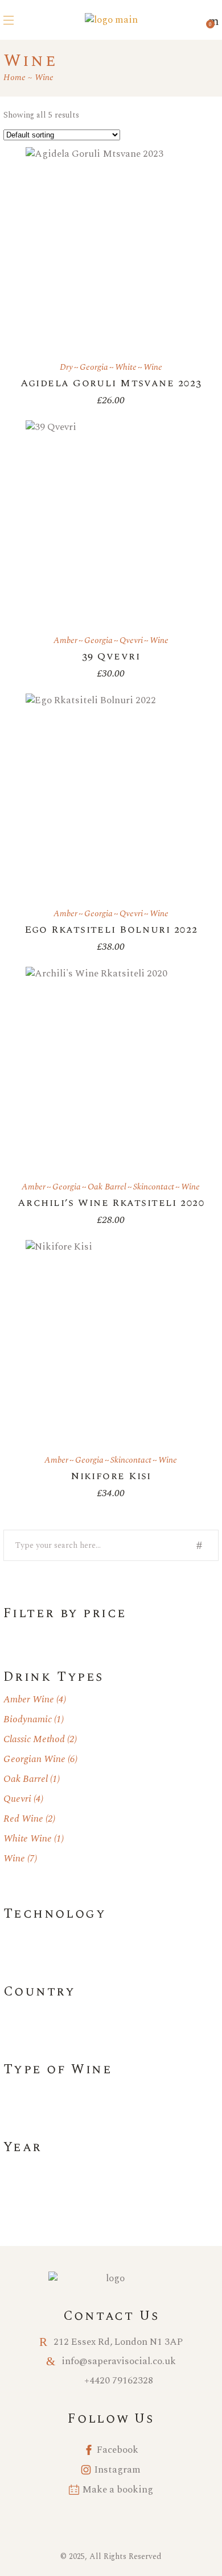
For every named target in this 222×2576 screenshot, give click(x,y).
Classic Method (34, 1739)
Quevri (17, 1799)
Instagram (117, 2470)
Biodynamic (28, 1719)
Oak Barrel (107, 1187)
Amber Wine (29, 1700)
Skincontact (154, 1187)
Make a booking (118, 2490)
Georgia (94, 367)
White (126, 367)
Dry (66, 367)
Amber (65, 640)
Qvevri (131, 640)
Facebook (118, 2450)
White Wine (28, 1839)
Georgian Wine (34, 1759)
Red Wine (23, 1819)
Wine (153, 367)
